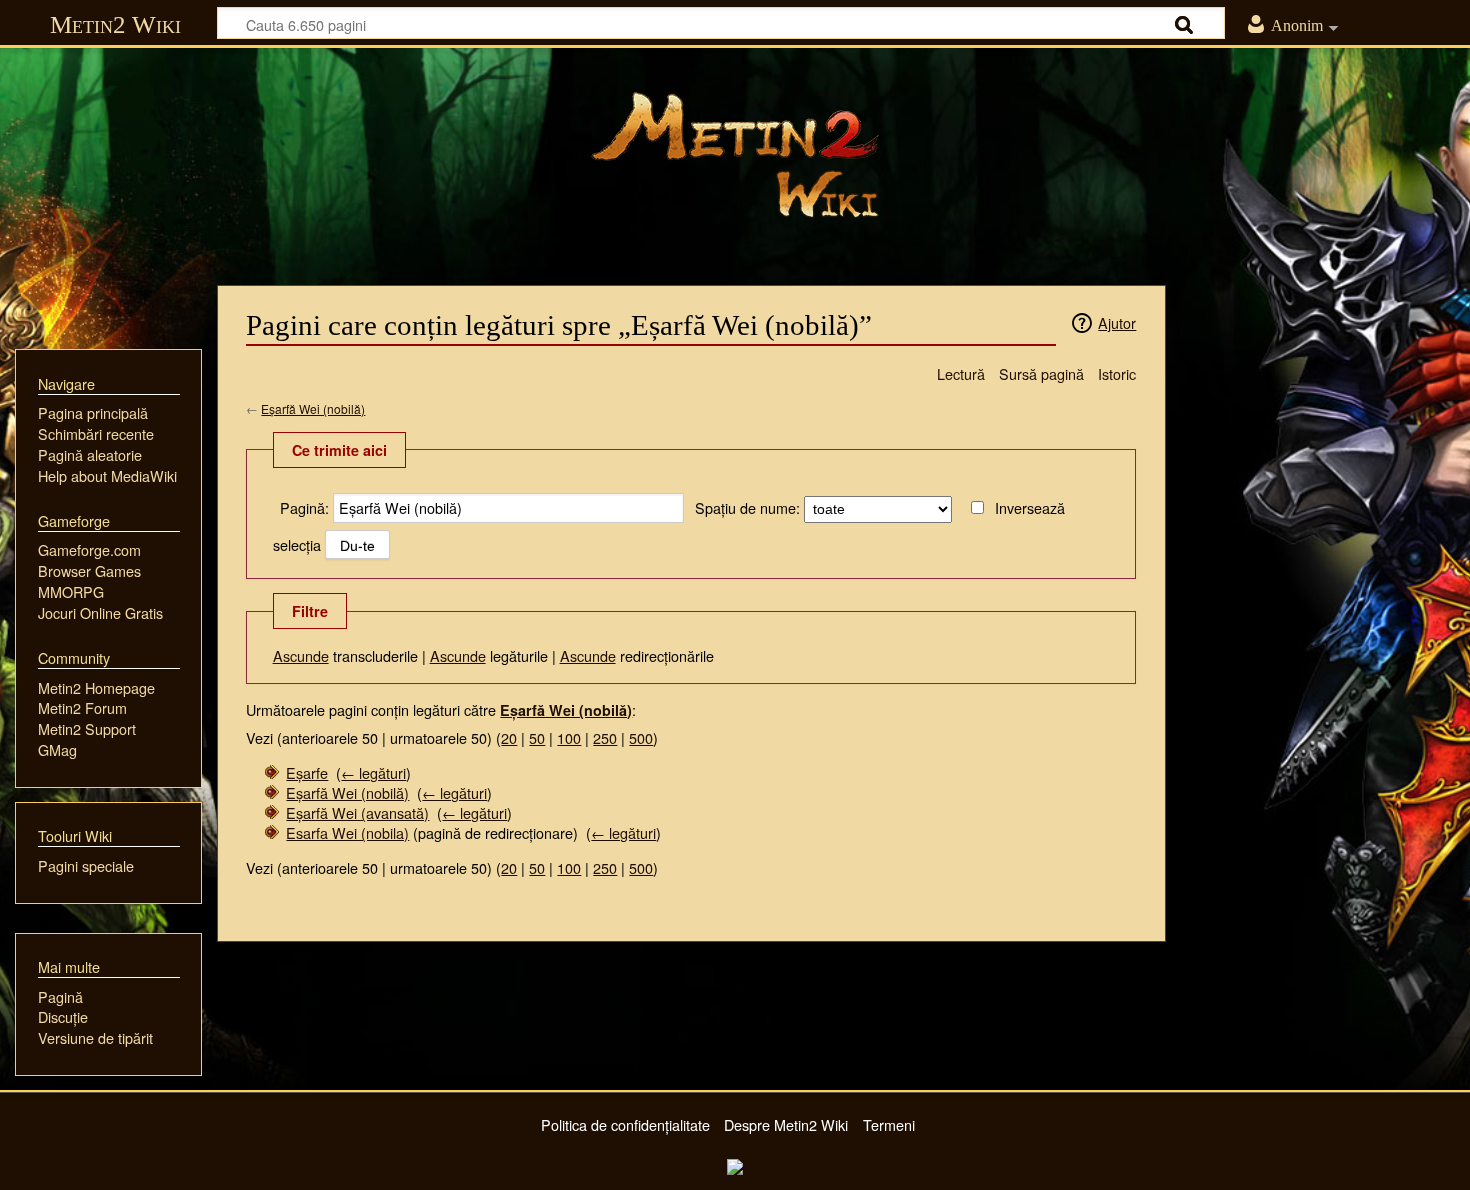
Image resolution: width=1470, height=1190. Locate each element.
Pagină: (304, 507)
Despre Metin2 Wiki (786, 1124)
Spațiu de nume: (747, 507)
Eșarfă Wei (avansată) (357, 812)
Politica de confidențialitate (625, 1124)
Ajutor (1117, 322)
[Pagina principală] (735, 155)
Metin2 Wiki (115, 24)
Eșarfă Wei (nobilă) (313, 408)
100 (569, 737)
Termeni (889, 1124)
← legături (373, 772)
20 (509, 737)
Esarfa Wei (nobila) (347, 832)
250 (605, 737)
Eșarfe (307, 772)
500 (641, 737)
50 (537, 737)
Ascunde (301, 655)
